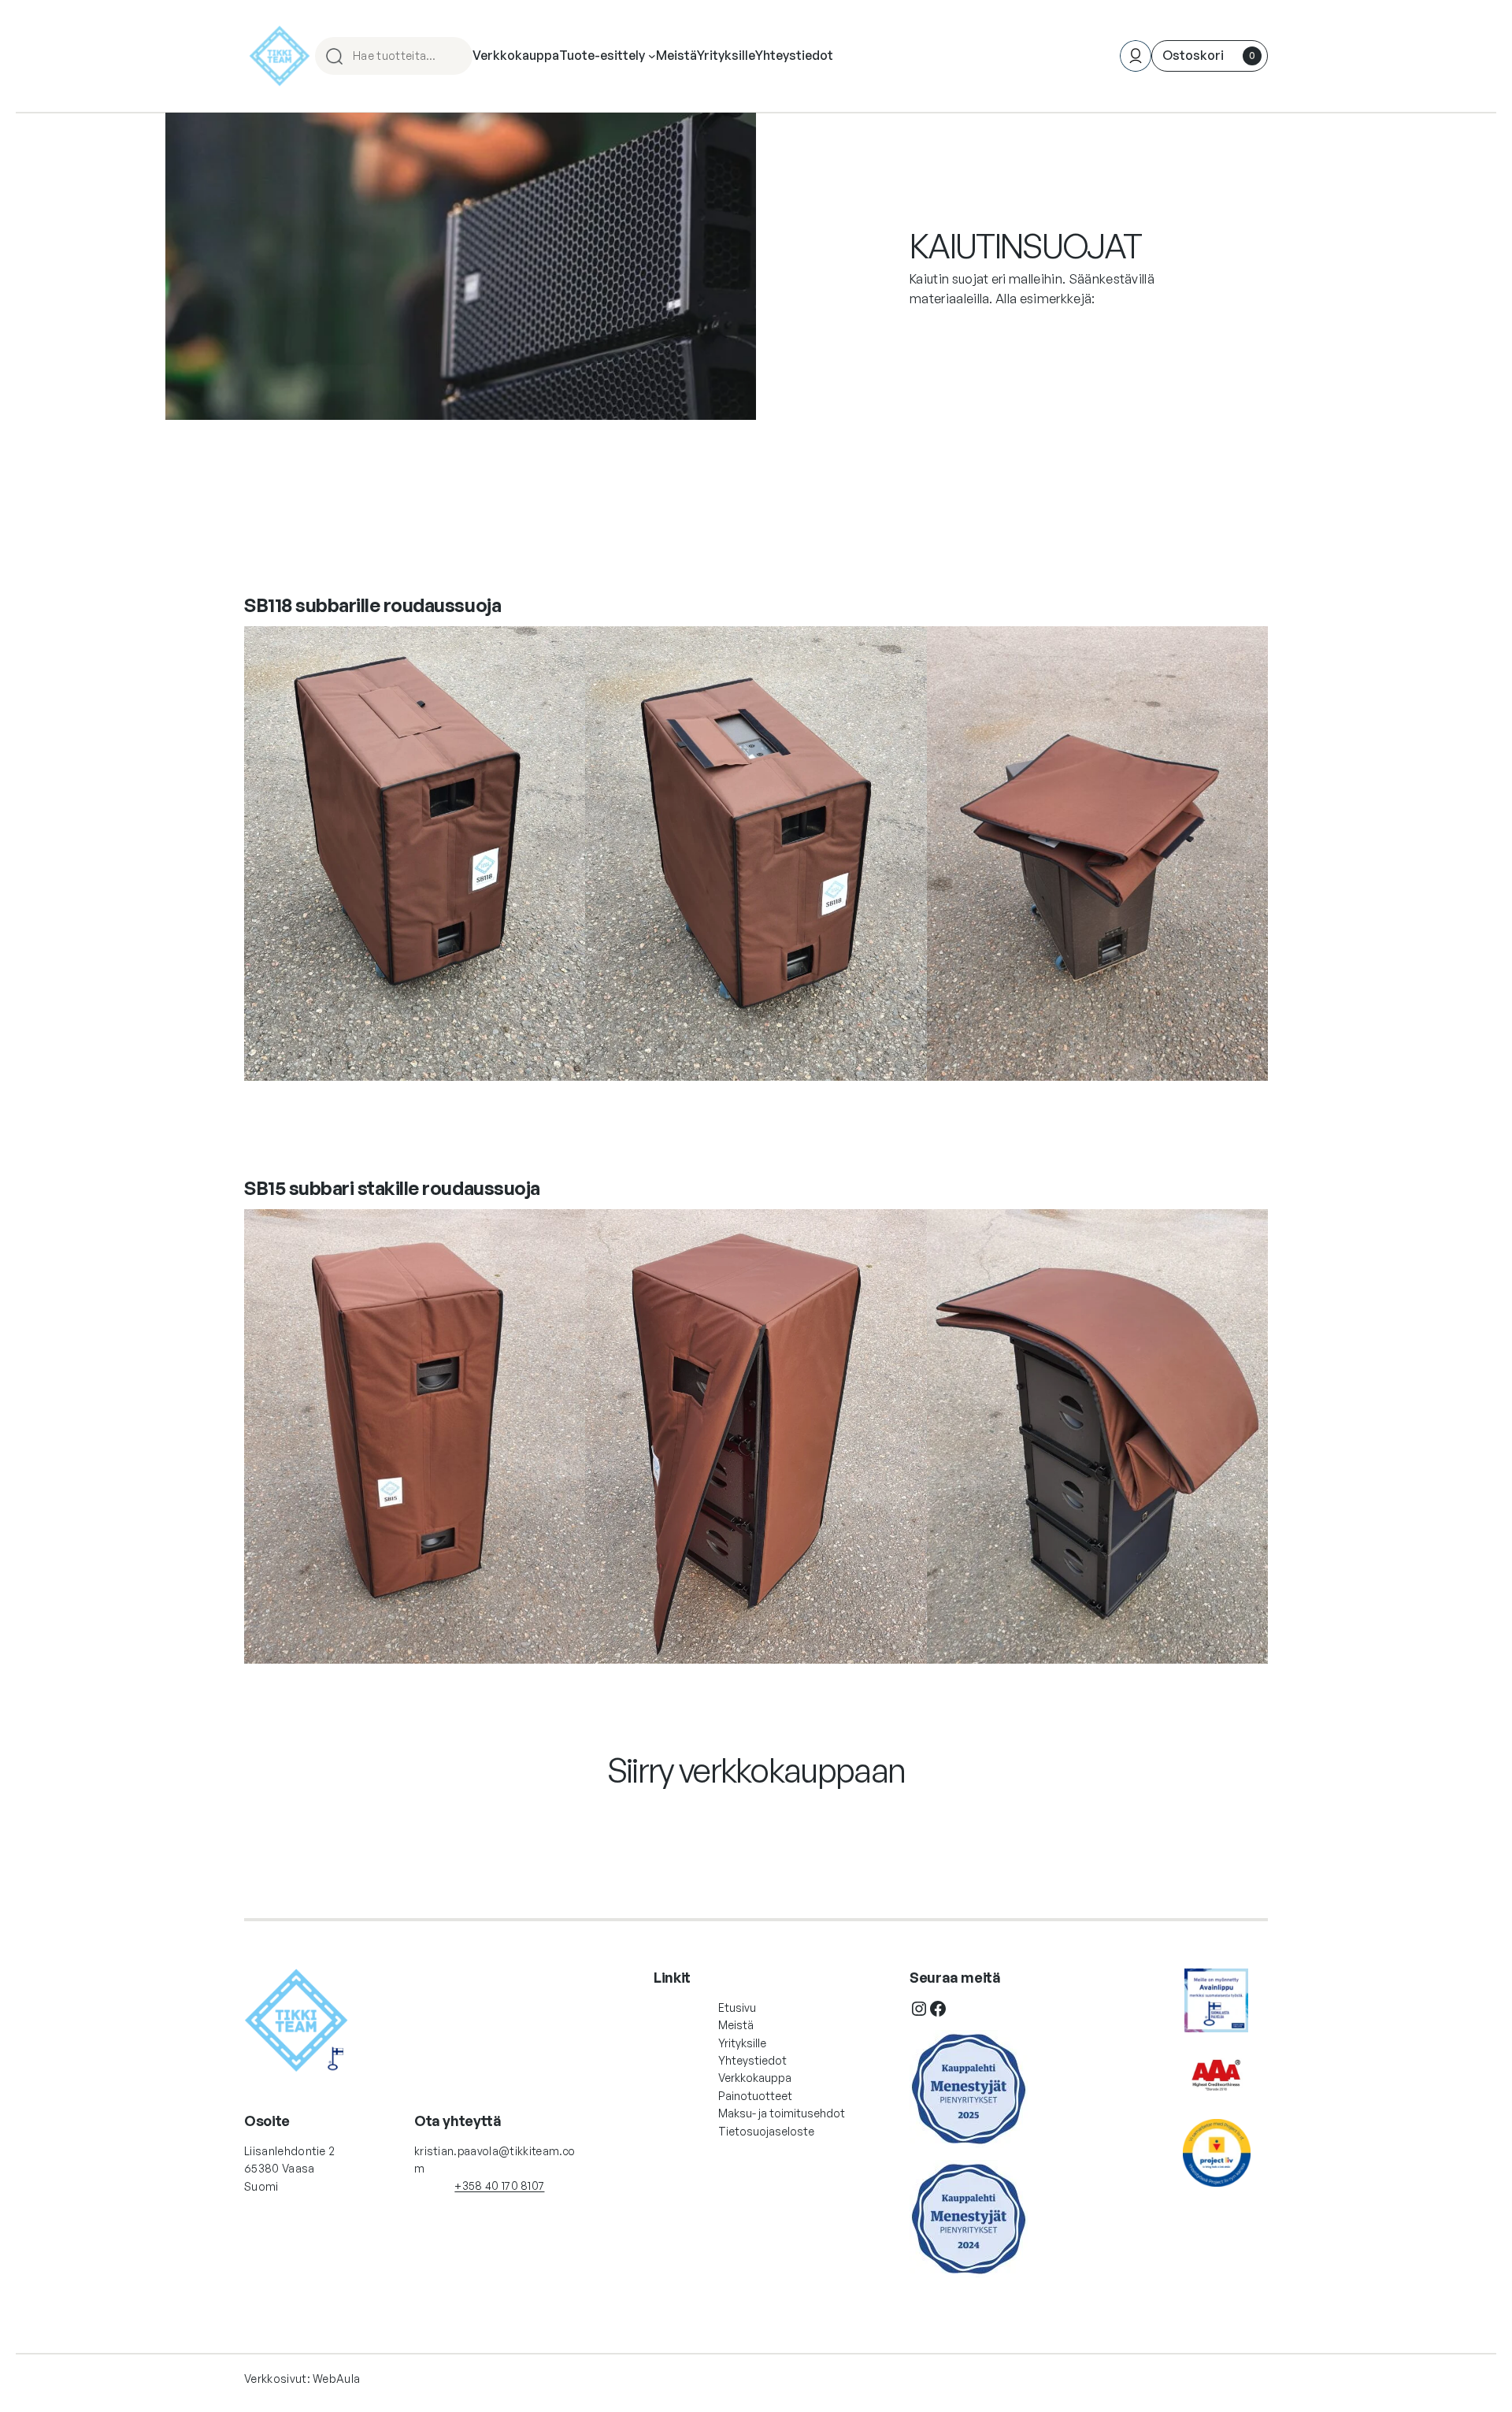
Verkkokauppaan (756, 1819)
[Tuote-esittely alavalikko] (652, 56)
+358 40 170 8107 (499, 2186)
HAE (454, 56)
